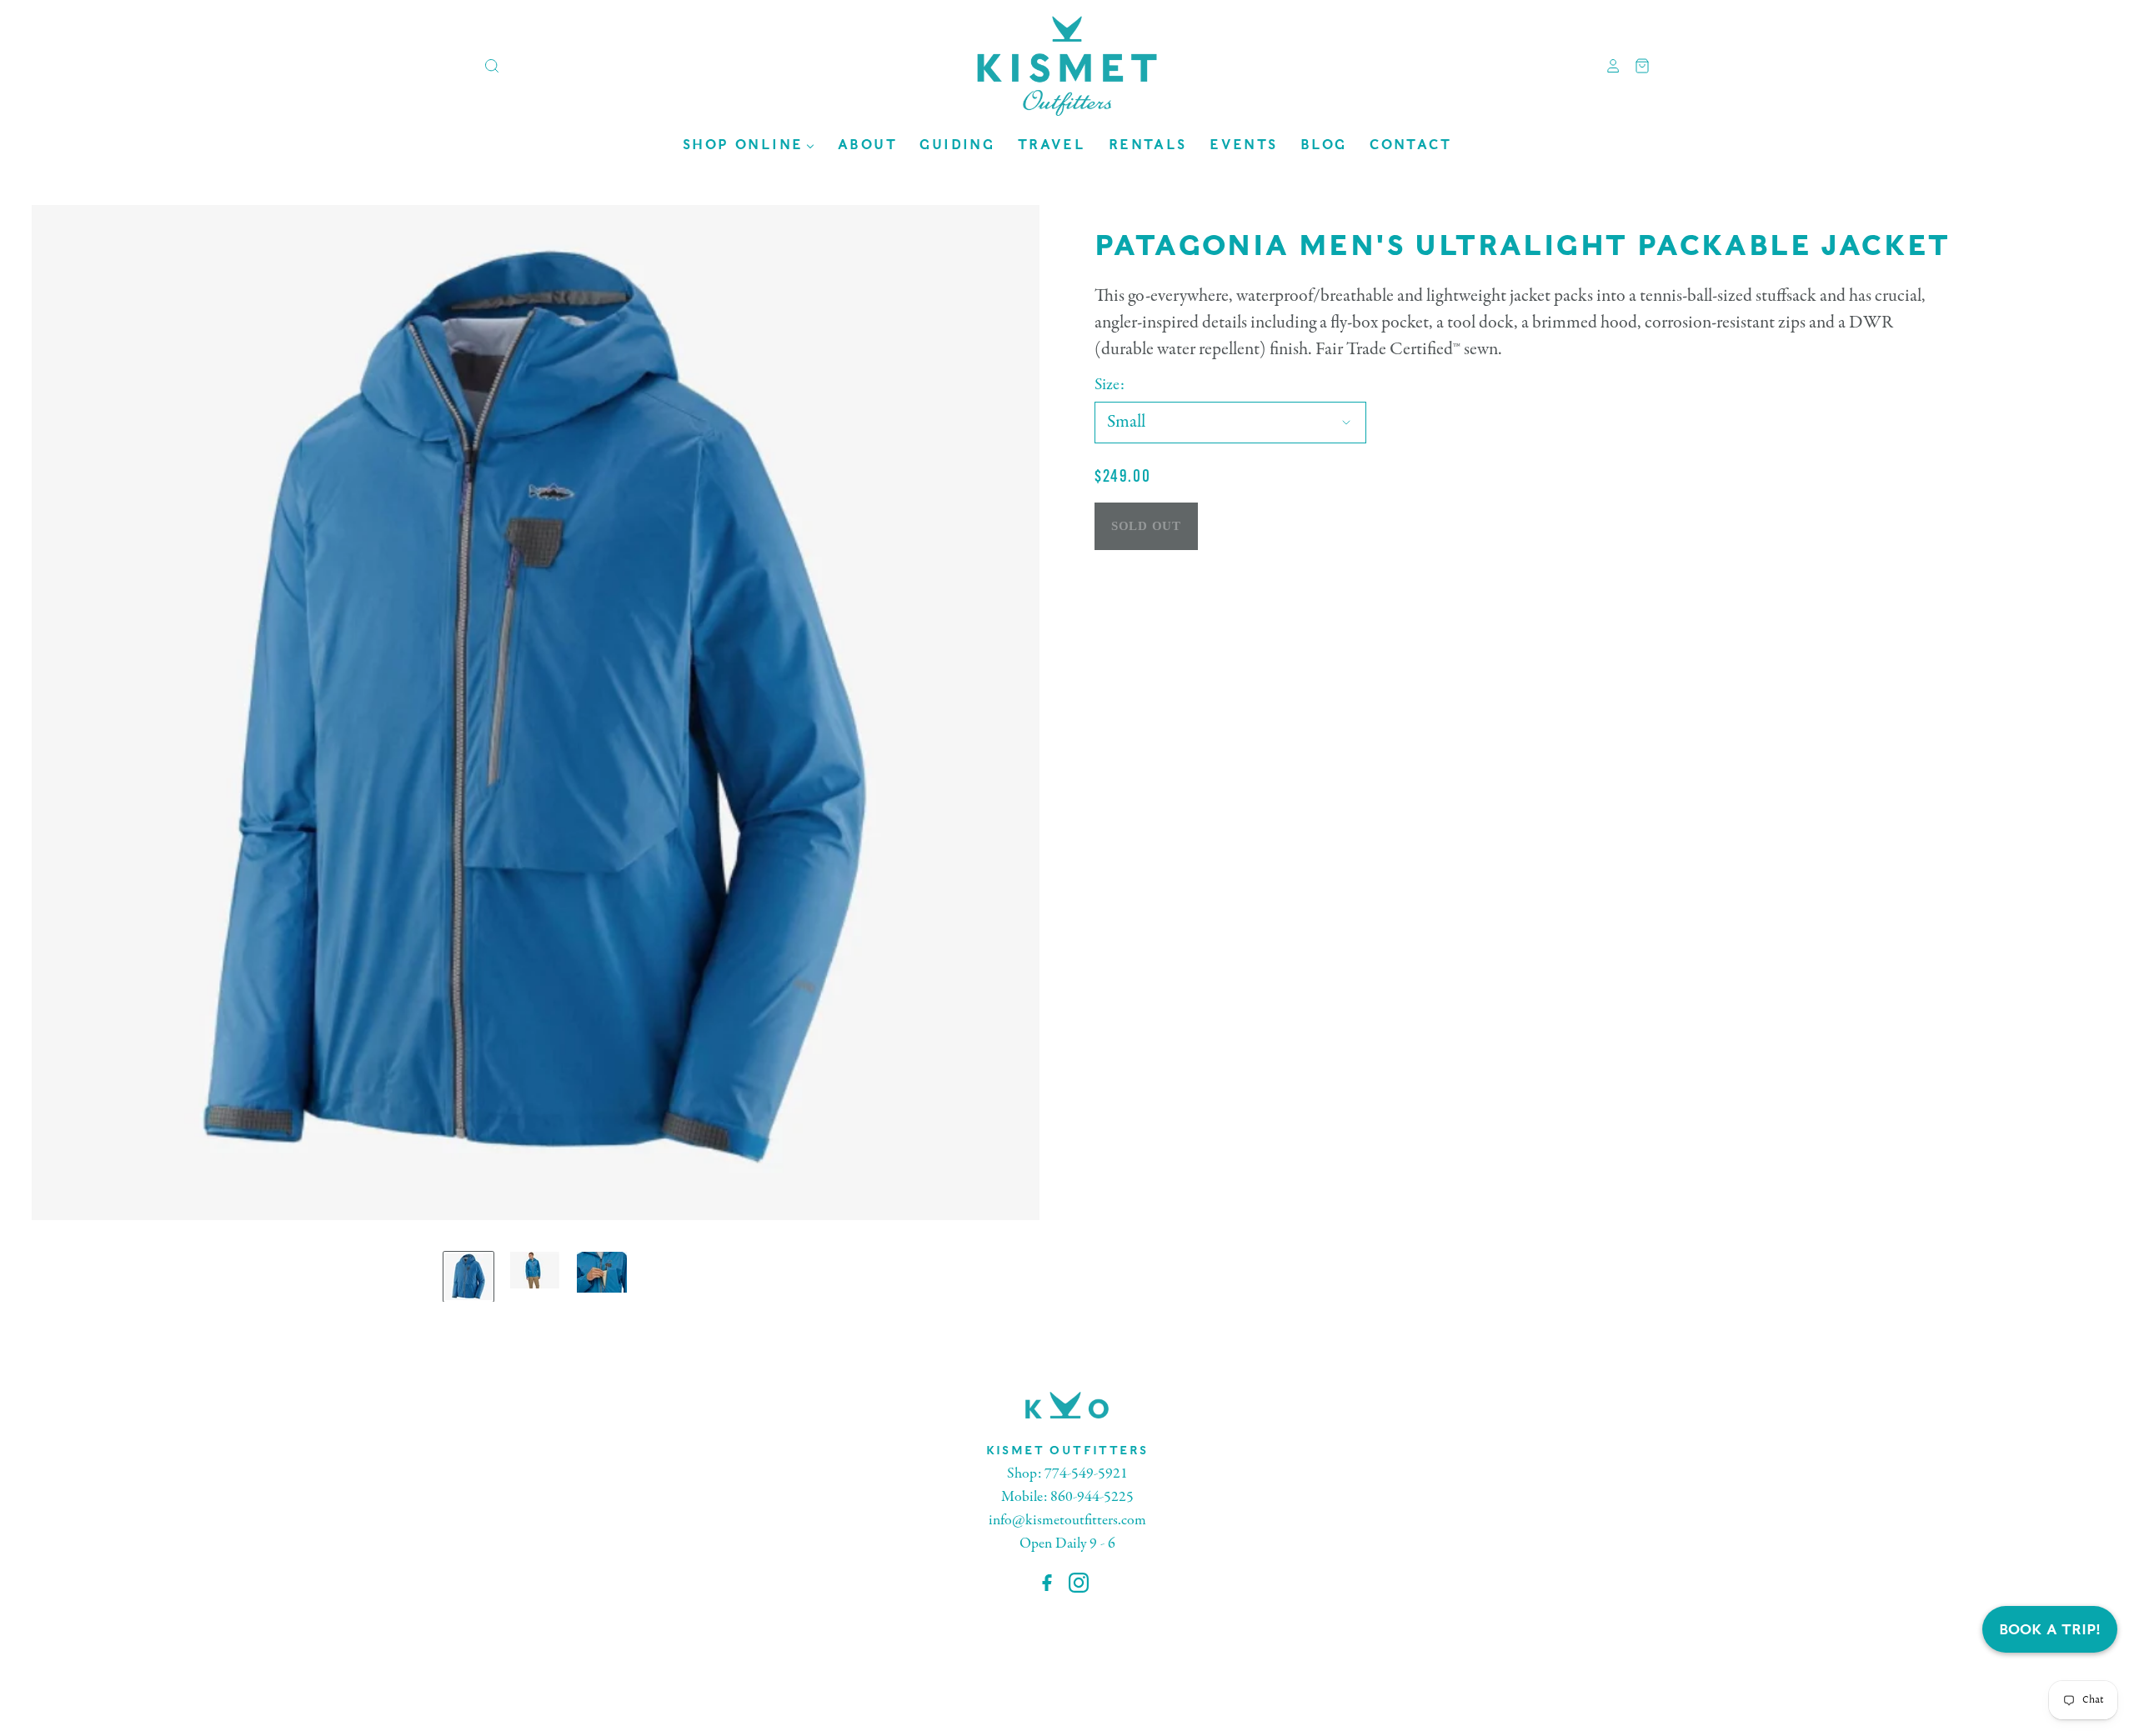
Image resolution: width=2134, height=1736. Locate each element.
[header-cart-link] (1636, 66)
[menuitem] (749, 145)
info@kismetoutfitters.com (1067, 1521)
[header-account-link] (1607, 66)
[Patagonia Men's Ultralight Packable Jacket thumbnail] (468, 1277)
